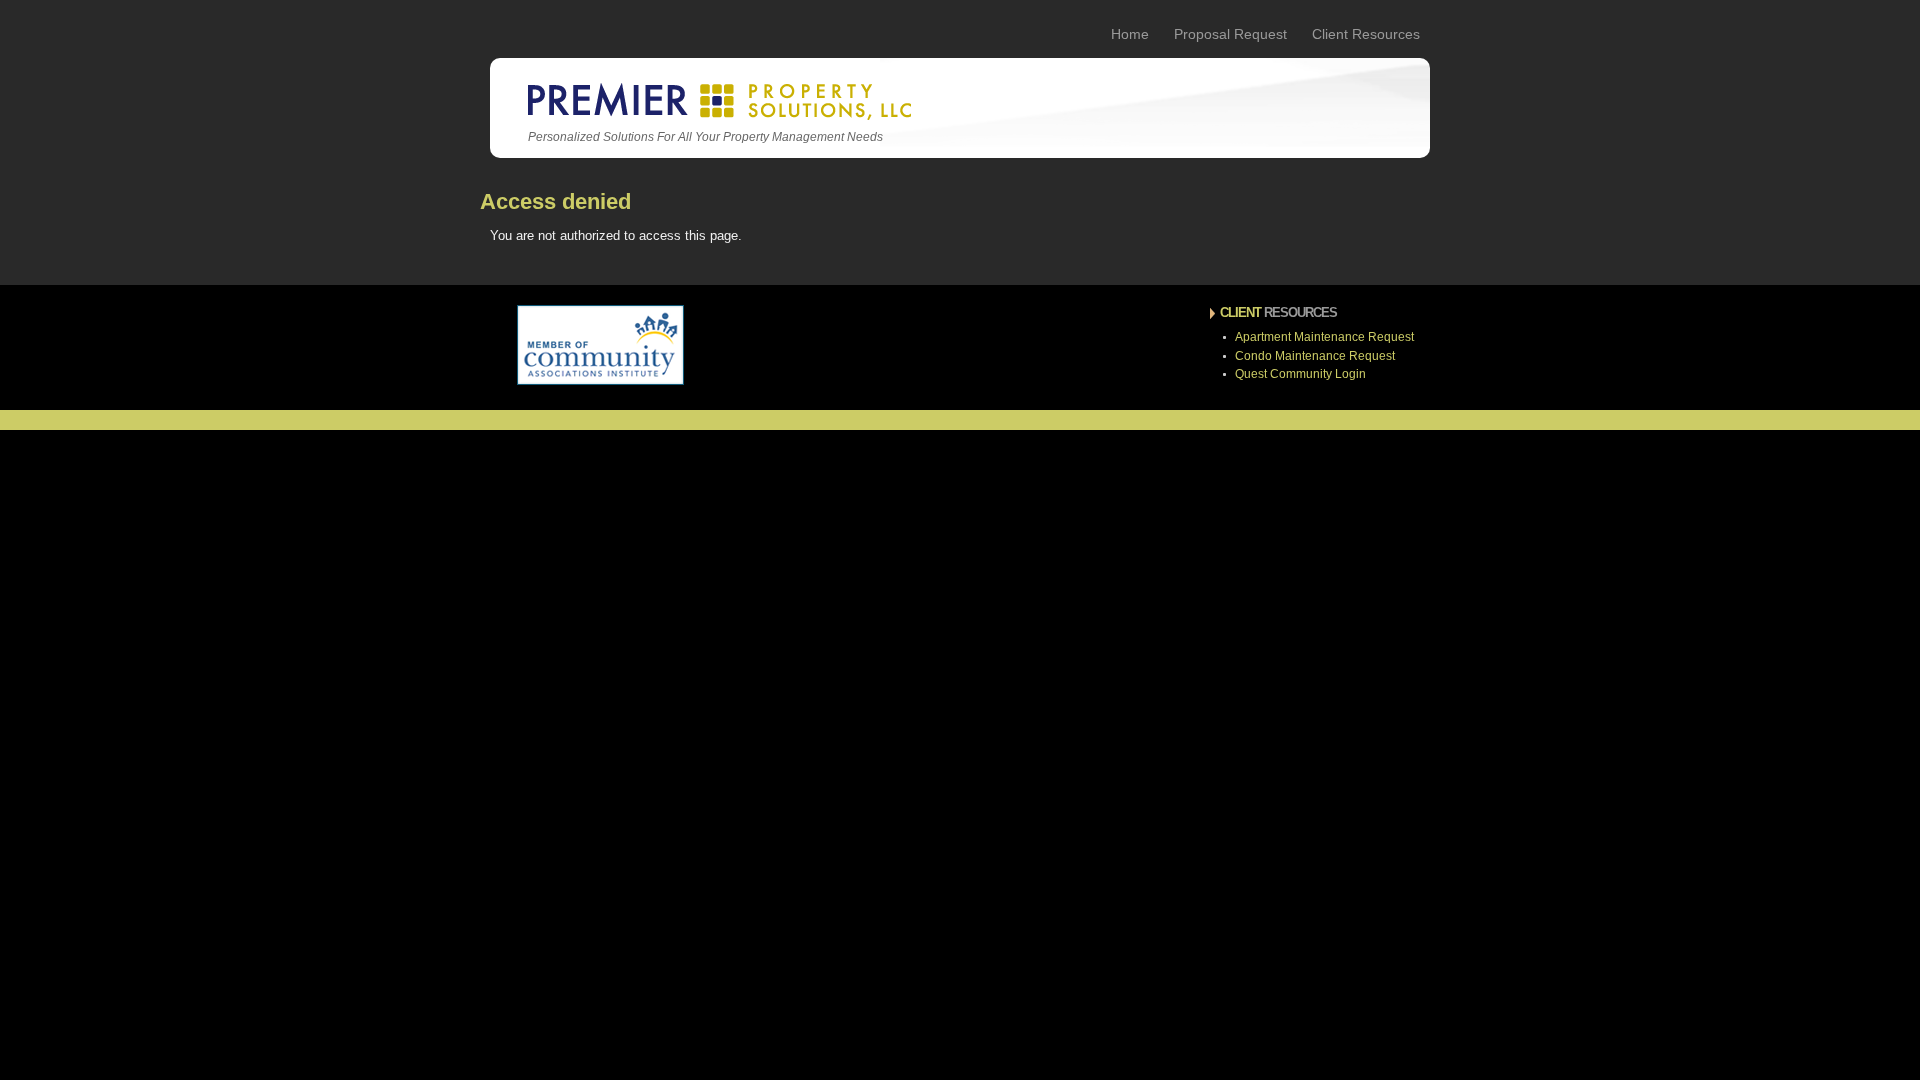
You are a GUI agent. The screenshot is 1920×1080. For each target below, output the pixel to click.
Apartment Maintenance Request (1324, 337)
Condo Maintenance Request (1315, 356)
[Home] (717, 117)
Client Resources (1366, 34)
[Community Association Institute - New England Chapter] (600, 381)
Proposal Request (1230, 34)
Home (1130, 34)
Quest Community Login (1300, 374)
